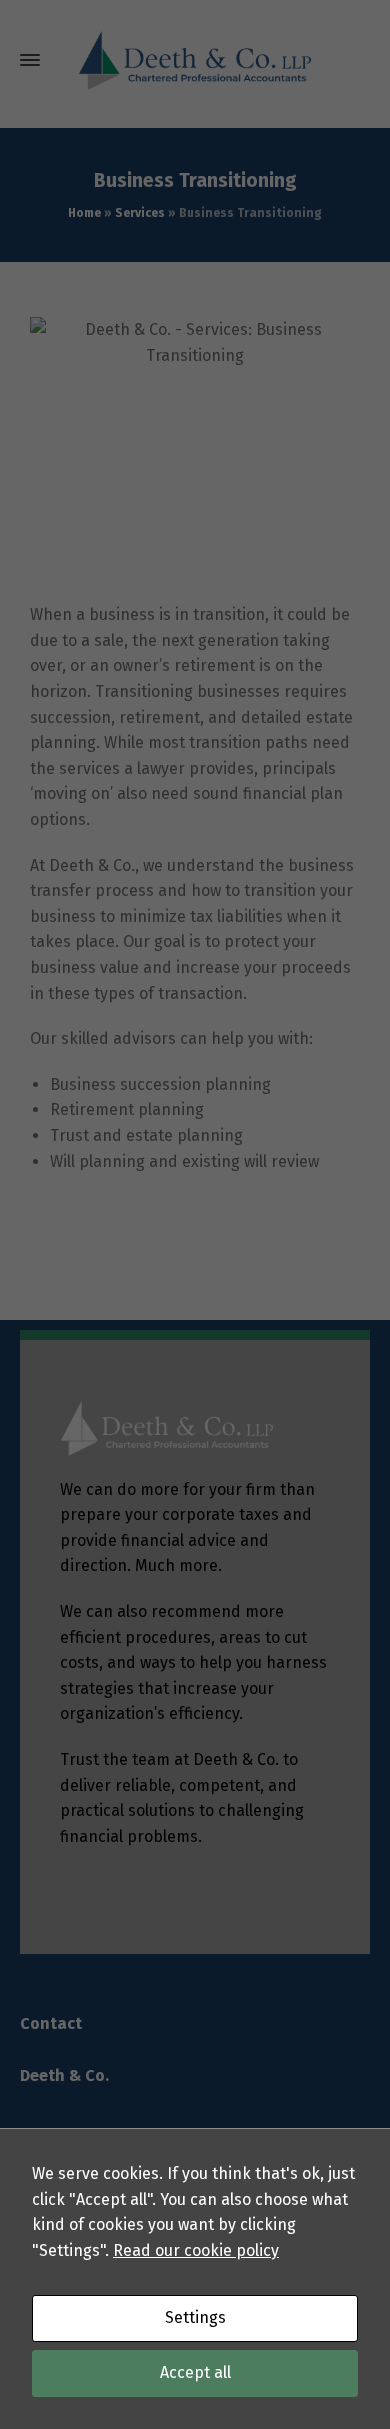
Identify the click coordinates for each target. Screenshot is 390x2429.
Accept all (195, 2372)
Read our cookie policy (196, 2250)
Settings (195, 2317)
